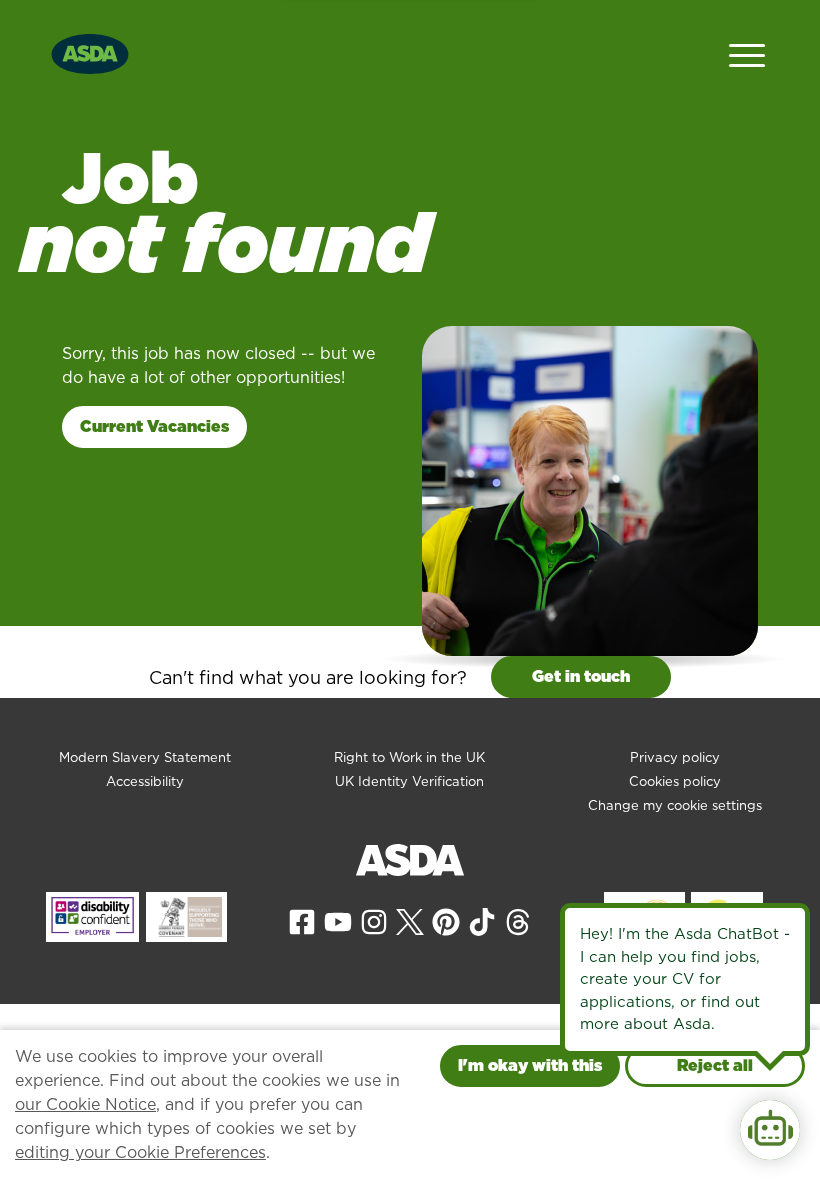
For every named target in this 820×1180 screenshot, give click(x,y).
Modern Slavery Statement (145, 757)
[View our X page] (410, 921)
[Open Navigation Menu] (747, 53)
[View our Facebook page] (302, 921)
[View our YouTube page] (338, 921)
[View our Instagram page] (374, 921)
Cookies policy (675, 781)
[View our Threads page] (518, 921)
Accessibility (145, 781)
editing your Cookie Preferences (140, 1152)
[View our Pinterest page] (446, 921)
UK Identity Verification (409, 781)
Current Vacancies (154, 426)
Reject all (715, 1065)
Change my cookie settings (675, 805)
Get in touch (581, 676)
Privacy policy (675, 757)
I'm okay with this (530, 1065)
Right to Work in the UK (409, 757)
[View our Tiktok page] (482, 921)
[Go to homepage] (90, 51)
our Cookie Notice (85, 1104)
